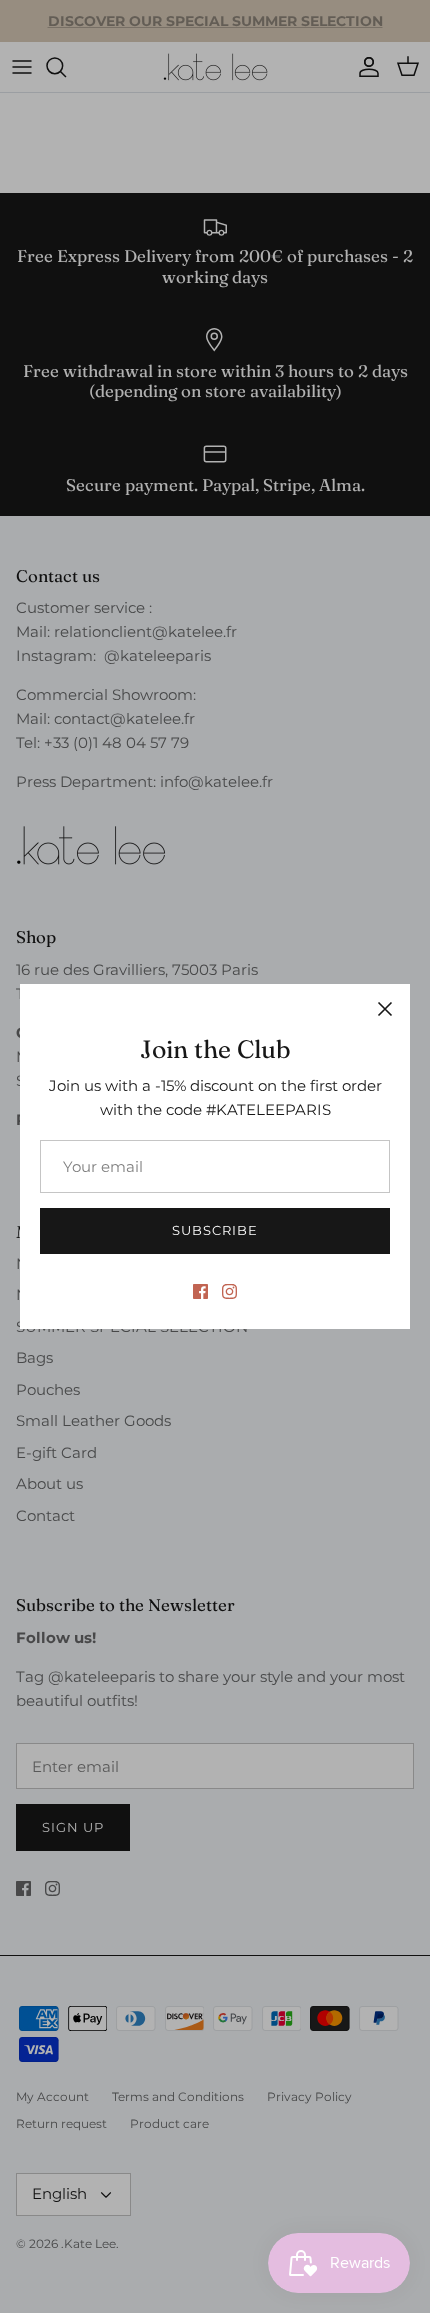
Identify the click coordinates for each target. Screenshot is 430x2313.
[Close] (385, 1009)
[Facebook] (200, 1291)
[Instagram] (229, 1291)
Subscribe (215, 1230)
